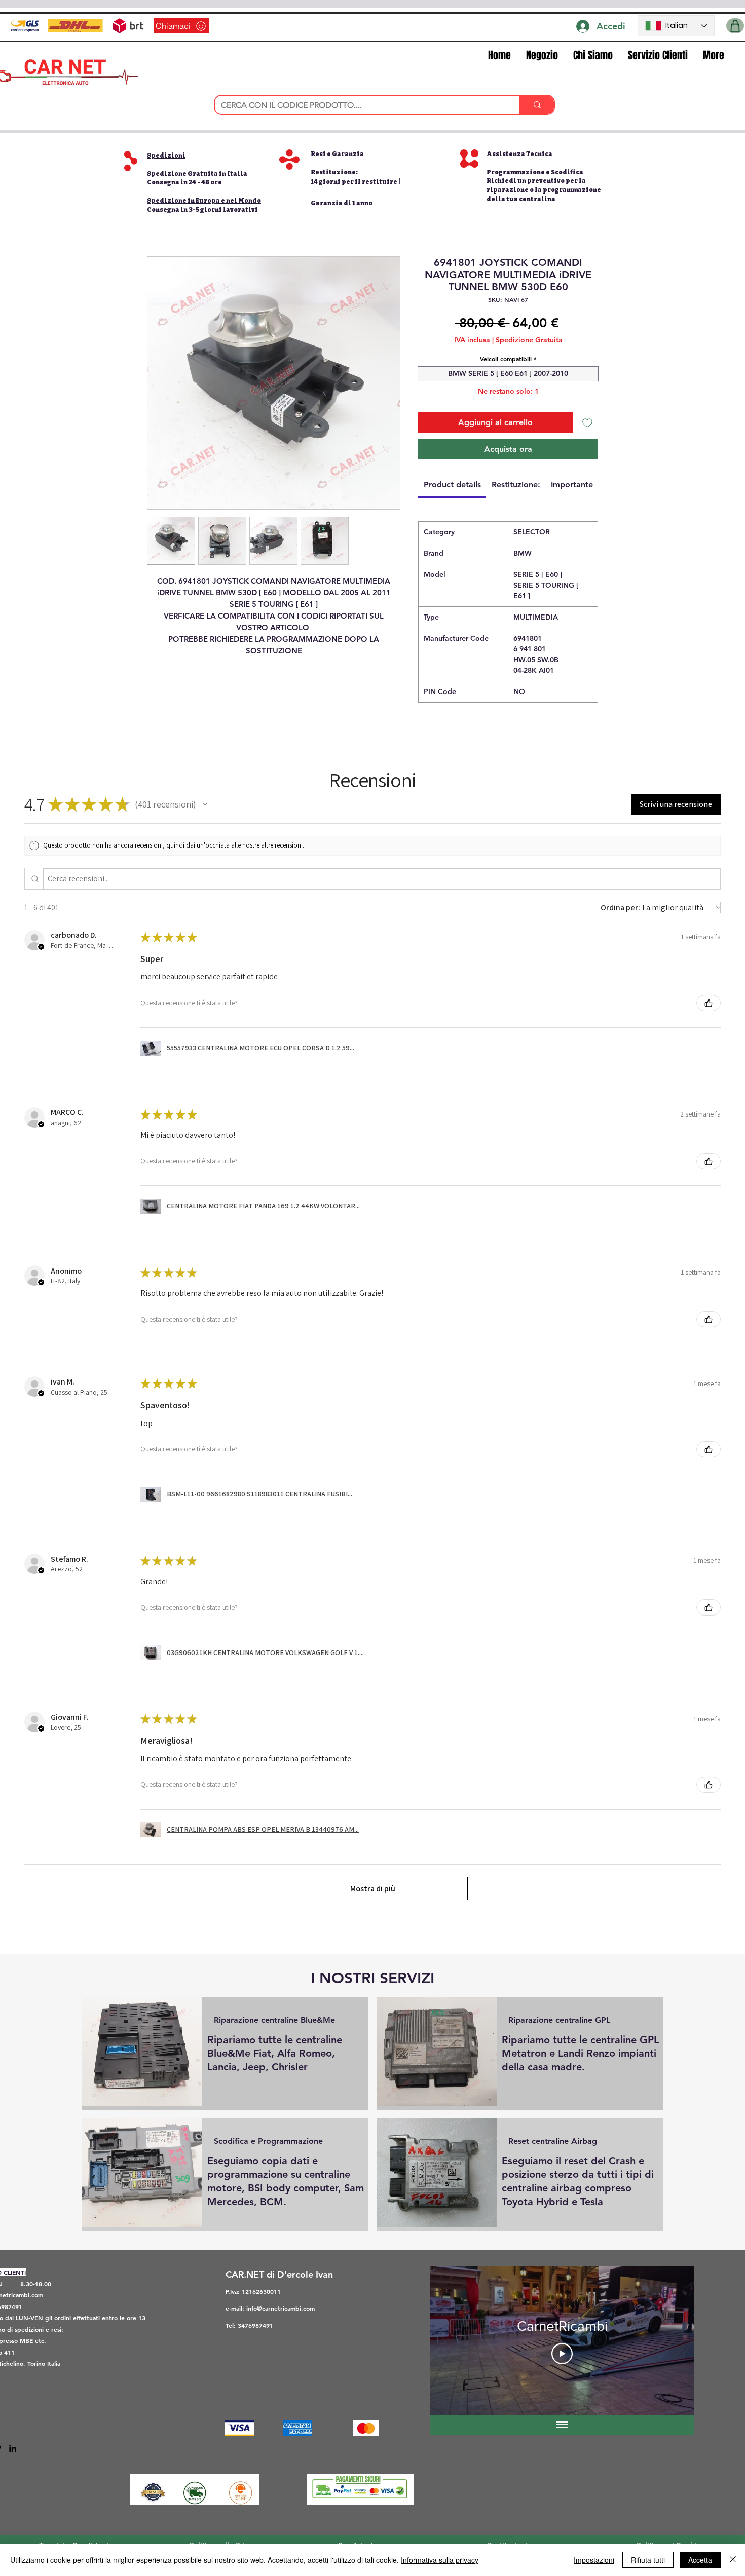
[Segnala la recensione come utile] (709, 1003)
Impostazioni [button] (594, 2560)
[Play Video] (562, 2354)
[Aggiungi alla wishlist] (587, 422)
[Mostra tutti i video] (562, 2425)
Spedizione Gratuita (529, 340)
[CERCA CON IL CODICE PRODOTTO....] (537, 105)
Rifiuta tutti (648, 2560)
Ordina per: (620, 908)
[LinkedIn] (13, 2448)
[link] (452, 485)
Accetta (700, 2560)
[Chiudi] (733, 2560)
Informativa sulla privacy (440, 2560)
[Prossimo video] (673, 2340)
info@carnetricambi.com (281, 2308)
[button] (735, 26)
